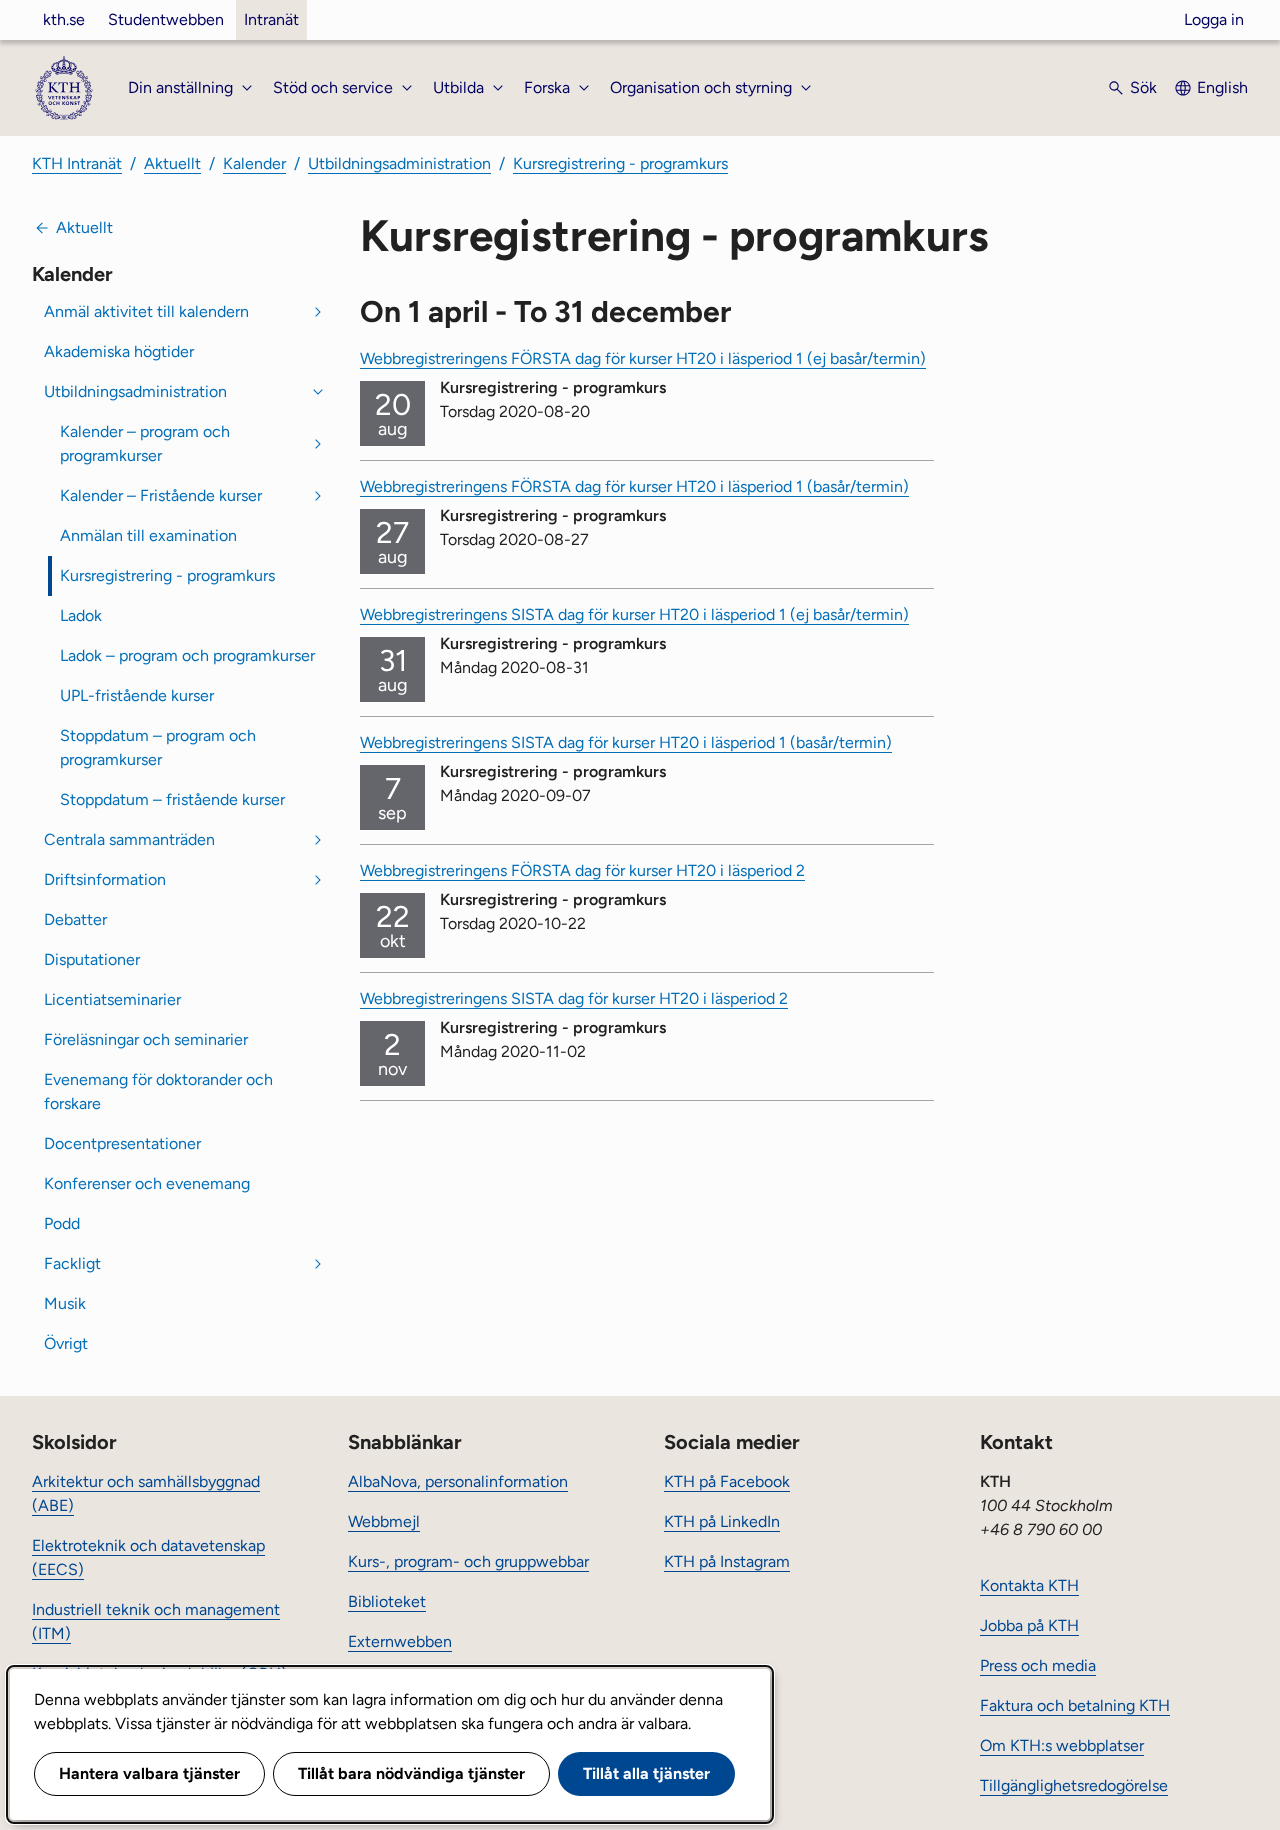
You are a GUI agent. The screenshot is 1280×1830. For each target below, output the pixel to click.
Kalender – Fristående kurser (161, 495)
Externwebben (400, 1641)
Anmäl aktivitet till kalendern (146, 311)
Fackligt (72, 1263)
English (1222, 87)
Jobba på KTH (1029, 1625)
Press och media (1038, 1665)
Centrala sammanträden (129, 839)
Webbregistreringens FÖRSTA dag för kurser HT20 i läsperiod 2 (582, 870)
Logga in (1214, 19)
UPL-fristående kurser (137, 695)
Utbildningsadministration (399, 163)
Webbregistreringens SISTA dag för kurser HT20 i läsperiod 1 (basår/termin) (626, 742)
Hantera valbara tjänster (149, 1773)
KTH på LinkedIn (722, 1521)
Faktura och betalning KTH (1075, 1705)
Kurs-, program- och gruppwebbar (468, 1561)
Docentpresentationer (122, 1143)
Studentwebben (166, 19)
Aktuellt (172, 163)
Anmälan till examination (148, 535)
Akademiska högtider (119, 351)
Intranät (271, 19)
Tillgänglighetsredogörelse (1074, 1785)
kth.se (64, 19)
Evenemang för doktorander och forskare (158, 1091)
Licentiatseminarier (112, 999)
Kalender (254, 163)
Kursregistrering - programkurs (620, 163)
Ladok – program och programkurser (187, 655)
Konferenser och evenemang (147, 1183)
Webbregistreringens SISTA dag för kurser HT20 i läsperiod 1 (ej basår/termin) (634, 614)
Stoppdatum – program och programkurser (158, 747)
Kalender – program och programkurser (145, 443)
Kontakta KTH (1029, 1585)
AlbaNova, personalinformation (458, 1481)
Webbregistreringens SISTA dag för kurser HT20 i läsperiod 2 (574, 998)
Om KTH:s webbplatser (1062, 1745)
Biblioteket (387, 1601)
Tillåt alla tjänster (646, 1773)
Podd (62, 1223)
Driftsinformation (105, 879)
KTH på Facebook (727, 1481)
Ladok (81, 615)
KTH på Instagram (727, 1561)
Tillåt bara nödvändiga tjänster (411, 1773)
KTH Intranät (77, 163)
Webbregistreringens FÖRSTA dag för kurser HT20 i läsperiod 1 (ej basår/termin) (643, 358)
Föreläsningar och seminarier (146, 1039)
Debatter (75, 919)
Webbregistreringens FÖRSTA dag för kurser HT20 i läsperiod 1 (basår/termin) (634, 486)
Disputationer (92, 959)
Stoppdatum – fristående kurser (172, 799)
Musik (65, 1303)
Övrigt (66, 1343)
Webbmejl (384, 1521)
